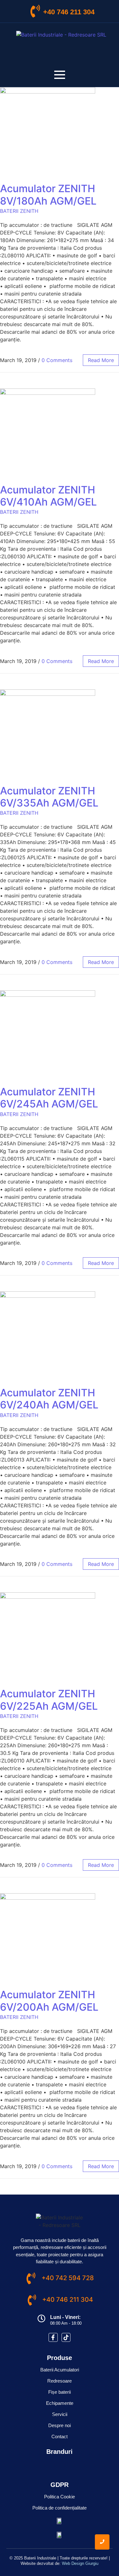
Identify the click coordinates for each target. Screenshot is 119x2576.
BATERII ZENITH (19, 211)
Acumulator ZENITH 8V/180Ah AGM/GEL (48, 195)
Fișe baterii (60, 2392)
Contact (60, 2436)
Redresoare (60, 2381)
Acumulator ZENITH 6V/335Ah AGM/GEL (49, 797)
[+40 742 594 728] (31, 2279)
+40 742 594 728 (68, 2278)
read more (101, 360)
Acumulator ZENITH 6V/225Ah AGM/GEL (49, 1700)
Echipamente (60, 2403)
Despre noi (60, 2425)
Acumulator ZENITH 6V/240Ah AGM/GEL (49, 1399)
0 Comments (57, 360)
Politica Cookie (60, 2497)
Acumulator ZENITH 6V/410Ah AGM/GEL (48, 496)
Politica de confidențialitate (60, 2508)
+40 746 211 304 (69, 12)
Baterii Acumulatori (60, 2370)
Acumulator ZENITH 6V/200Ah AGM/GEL (49, 2001)
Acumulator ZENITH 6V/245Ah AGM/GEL (49, 1098)
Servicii (60, 2414)
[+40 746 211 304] (35, 12)
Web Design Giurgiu (80, 2563)
